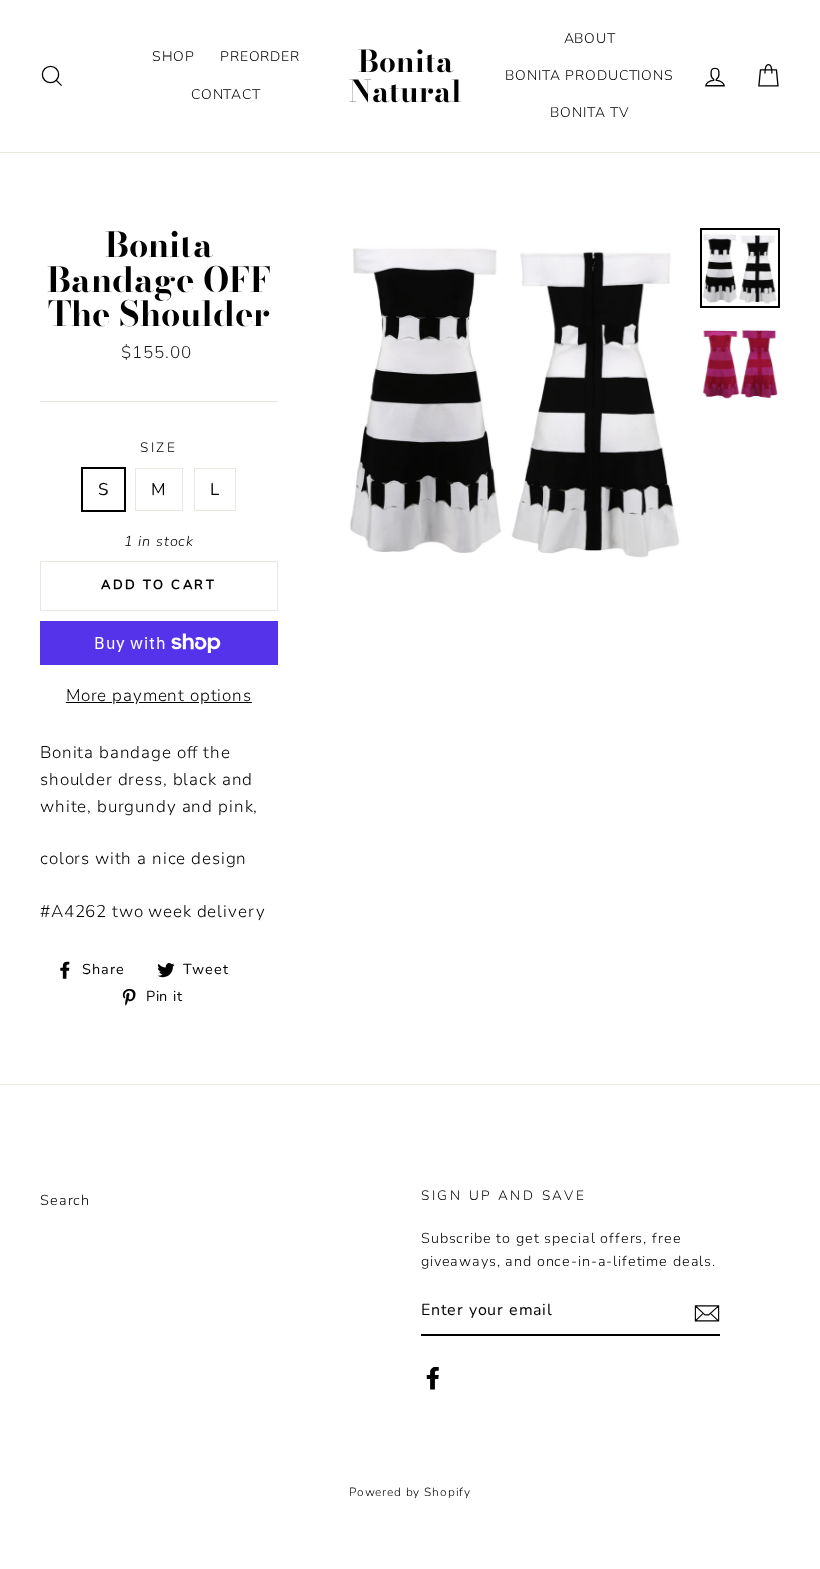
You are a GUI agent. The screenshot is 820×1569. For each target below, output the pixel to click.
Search (65, 1200)
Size (159, 447)
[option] (515, 398)
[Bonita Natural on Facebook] (433, 1378)
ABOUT (590, 38)
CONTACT (226, 94)
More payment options (159, 695)
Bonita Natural (405, 76)
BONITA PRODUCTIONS (589, 75)
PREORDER (260, 56)
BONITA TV (589, 112)
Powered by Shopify (410, 1492)
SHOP (173, 56)
